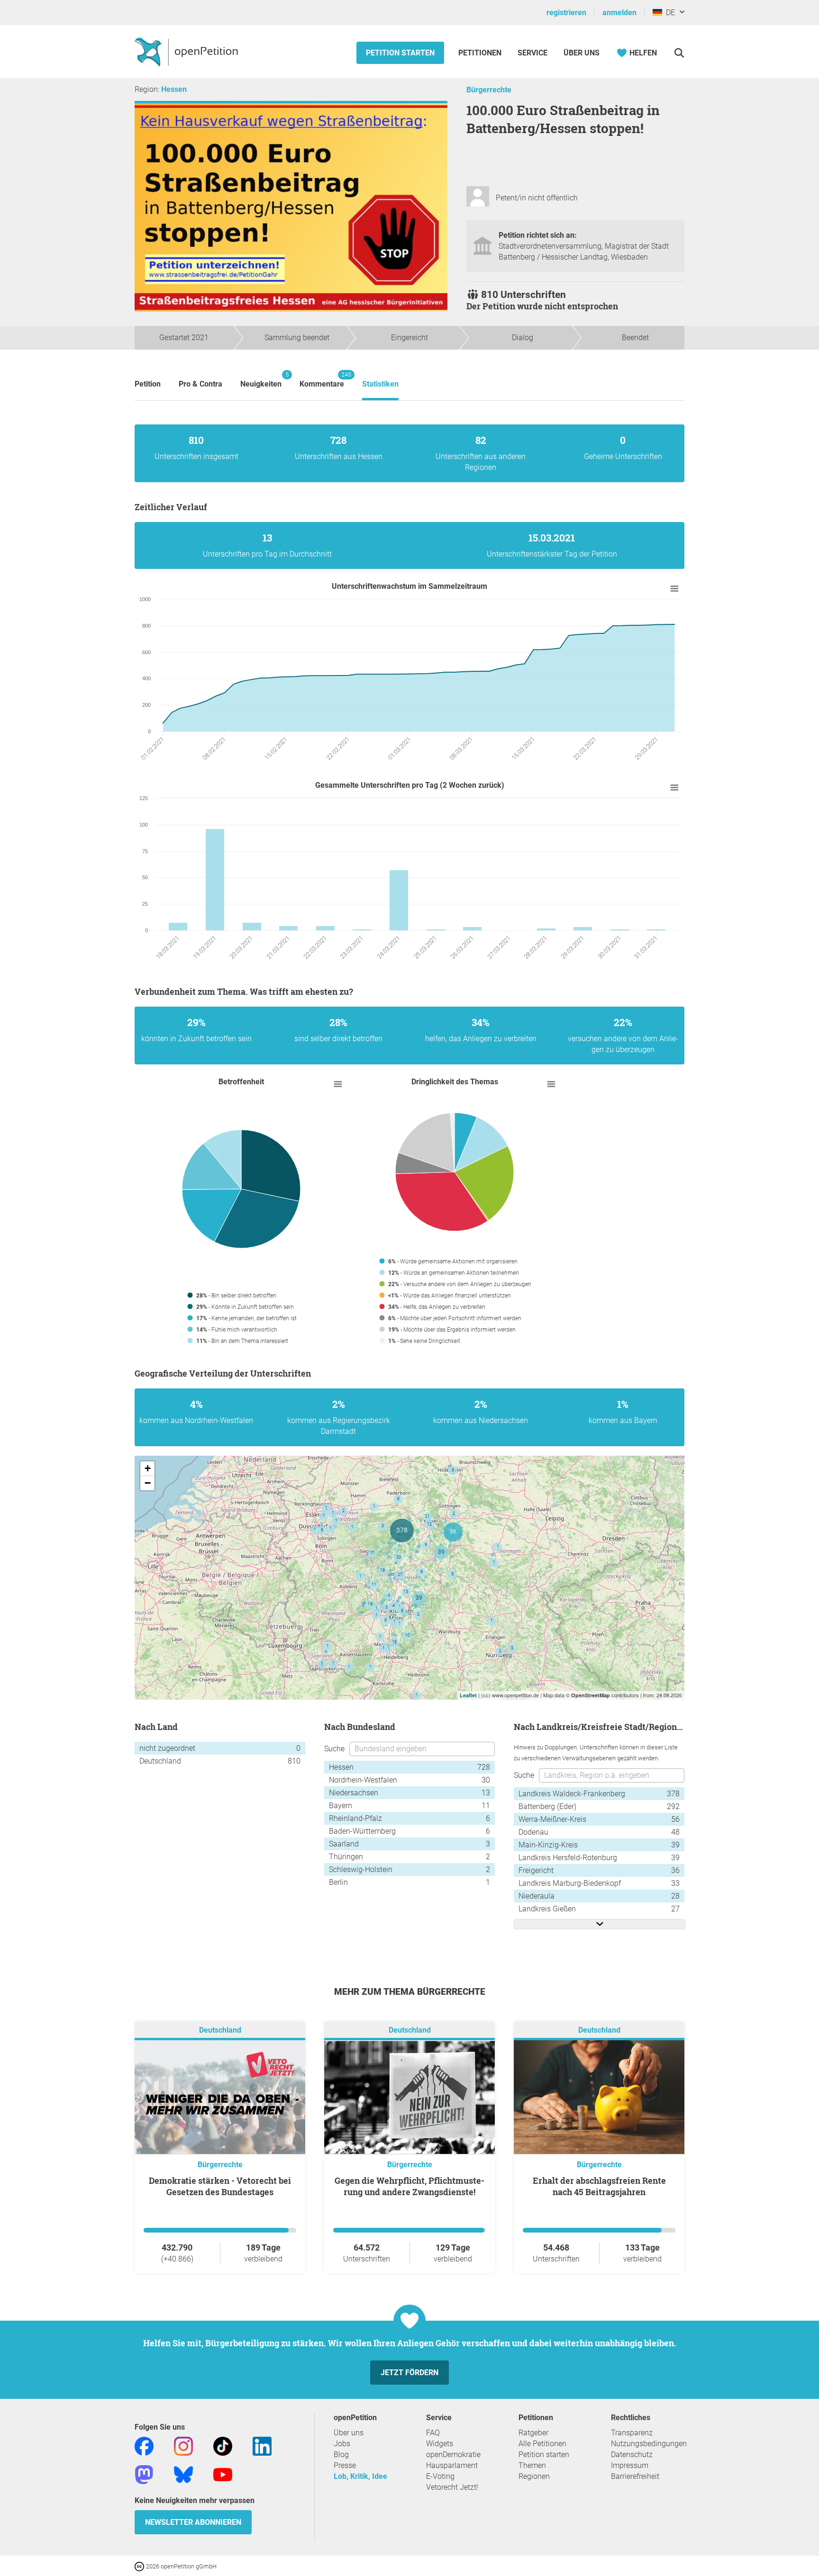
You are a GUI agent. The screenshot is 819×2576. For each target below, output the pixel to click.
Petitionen (481, 53)
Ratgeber (533, 2433)
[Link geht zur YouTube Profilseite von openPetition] (223, 2474)
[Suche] (679, 53)
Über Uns (582, 53)
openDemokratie (453, 2454)
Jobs (342, 2444)
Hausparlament (452, 2465)
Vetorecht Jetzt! (452, 2487)
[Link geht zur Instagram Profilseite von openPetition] (183, 2445)
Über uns (349, 2433)
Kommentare (322, 380)
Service (532, 53)
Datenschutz (632, 2454)
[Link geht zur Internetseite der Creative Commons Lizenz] (140, 2566)
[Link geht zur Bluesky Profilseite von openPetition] (183, 2474)
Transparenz (632, 2433)
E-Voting (440, 2476)
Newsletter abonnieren (193, 2522)
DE (669, 13)
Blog (341, 2454)
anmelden (619, 13)
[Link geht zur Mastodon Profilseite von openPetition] (144, 2474)
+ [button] (148, 1468)
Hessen (174, 89)
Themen (532, 2465)
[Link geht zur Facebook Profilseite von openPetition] (144, 2445)
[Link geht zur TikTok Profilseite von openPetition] (223, 2445)
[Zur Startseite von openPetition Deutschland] (187, 52)
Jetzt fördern (409, 2373)
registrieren (566, 13)
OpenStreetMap (591, 1695)
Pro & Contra (200, 384)
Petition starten (400, 53)
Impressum (630, 2465)
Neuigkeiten (261, 380)
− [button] (148, 1483)
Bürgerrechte (489, 90)
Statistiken (380, 384)
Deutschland (220, 2030)
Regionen (534, 2476)
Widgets (440, 2444)
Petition (148, 384)
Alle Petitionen (542, 2444)
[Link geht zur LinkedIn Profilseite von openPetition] (262, 2445)
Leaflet (468, 1695)
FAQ (433, 2433)
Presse (345, 2465)
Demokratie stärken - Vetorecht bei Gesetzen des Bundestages (220, 2186)
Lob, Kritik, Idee (360, 2476)
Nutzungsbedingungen (649, 2444)
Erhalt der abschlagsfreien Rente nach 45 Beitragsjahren (599, 2186)
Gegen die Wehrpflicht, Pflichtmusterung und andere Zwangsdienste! (409, 2186)
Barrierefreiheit (635, 2476)
